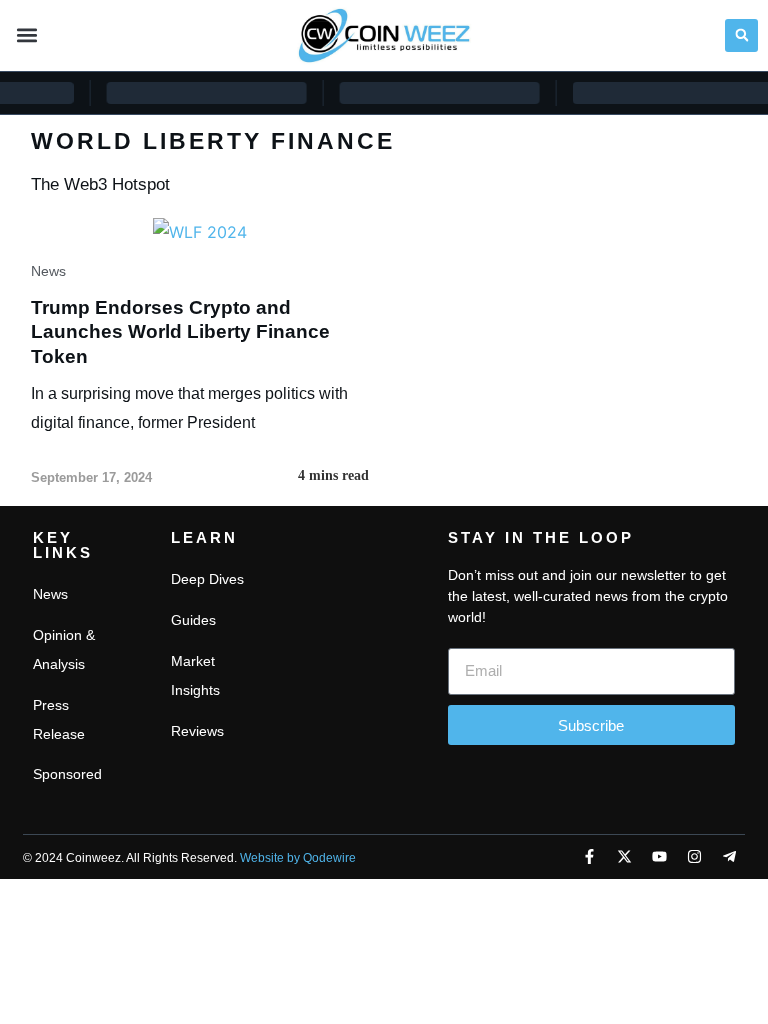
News (48, 271)
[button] (26, 35)
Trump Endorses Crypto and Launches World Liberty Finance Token (180, 332)
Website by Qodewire (298, 858)
